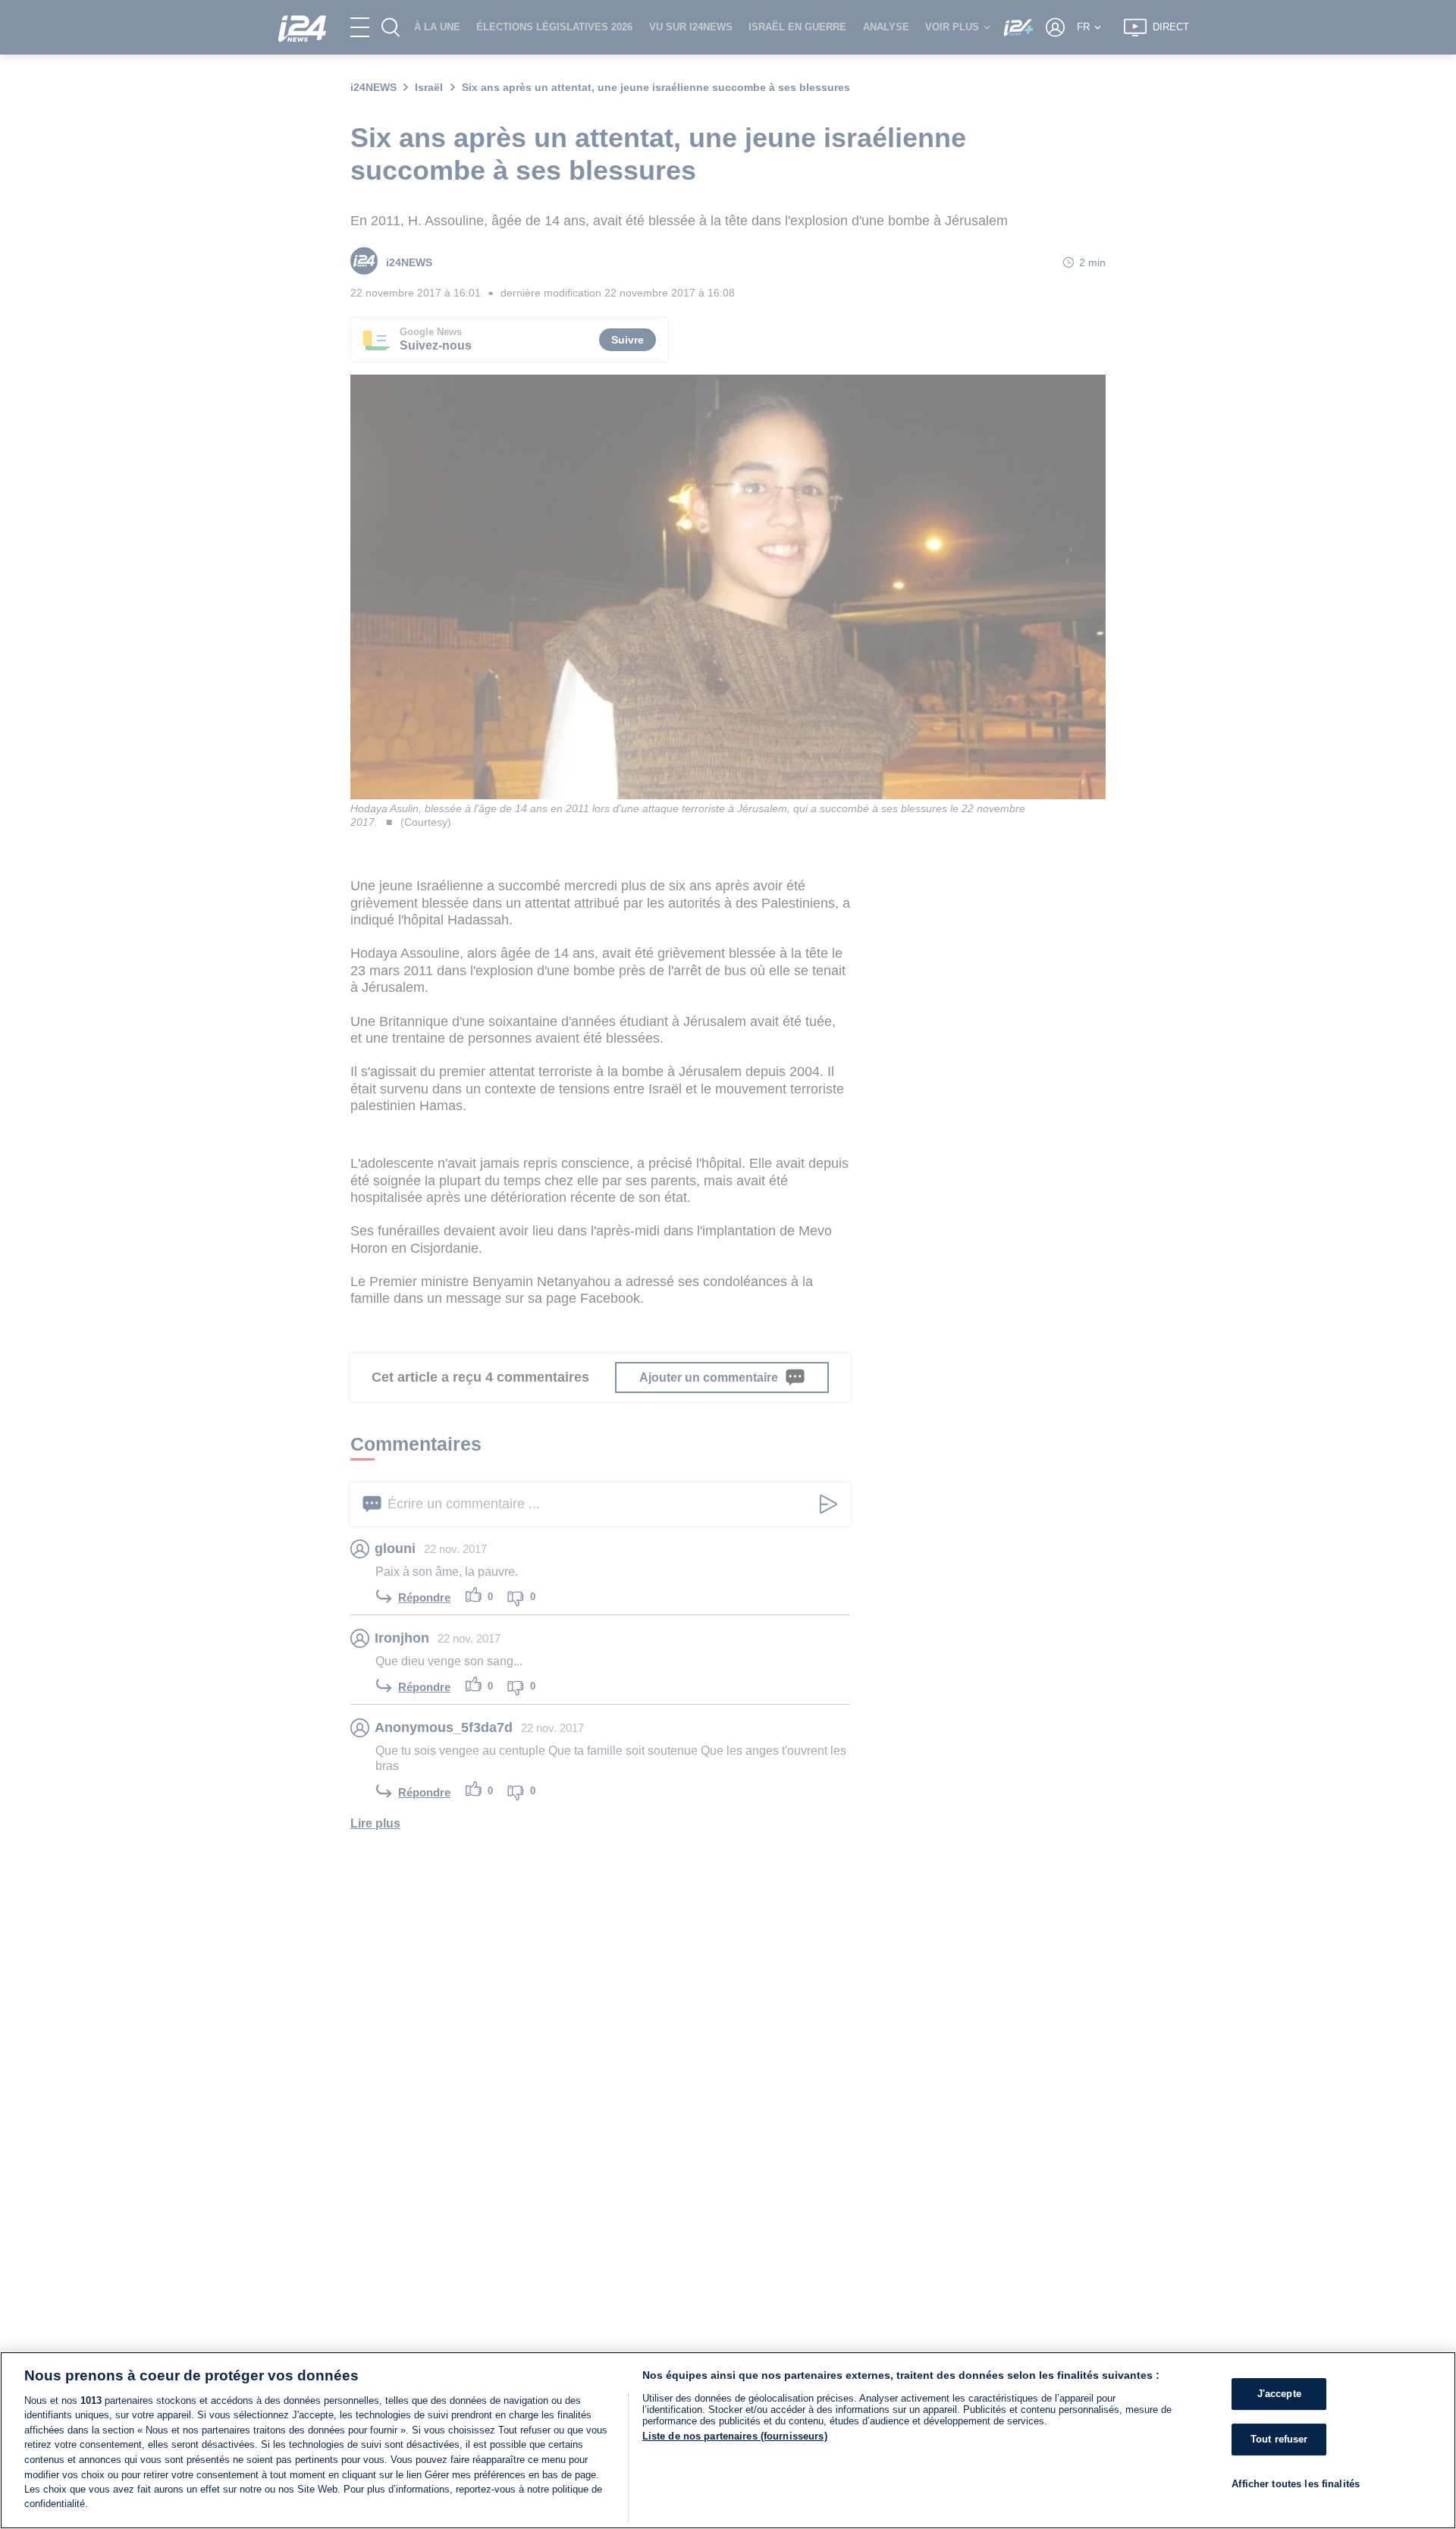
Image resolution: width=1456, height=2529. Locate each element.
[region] (728, 2440)
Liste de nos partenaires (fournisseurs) (735, 2436)
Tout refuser (1279, 2439)
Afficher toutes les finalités (1296, 2483)
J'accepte (1279, 2394)
